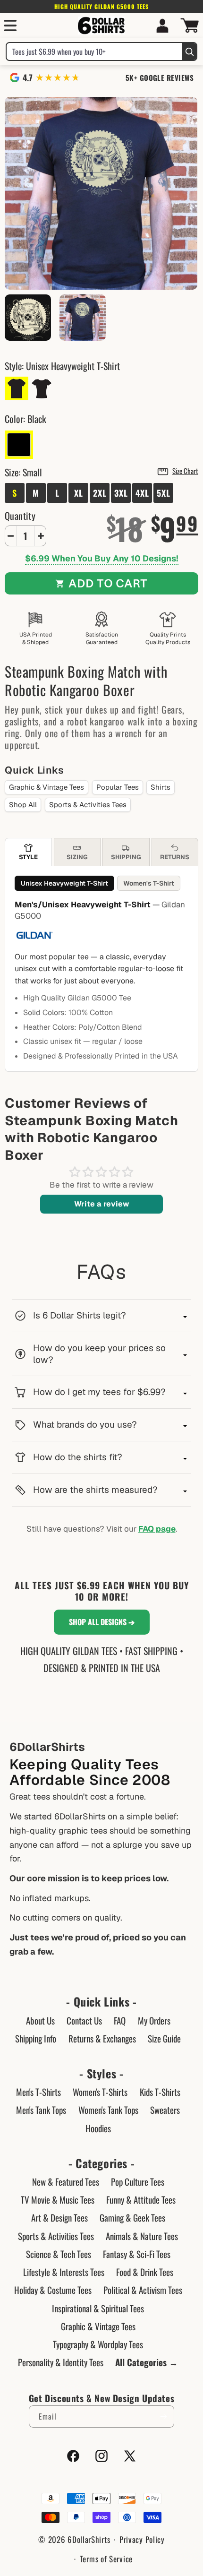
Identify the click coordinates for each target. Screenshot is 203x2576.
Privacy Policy (142, 2539)
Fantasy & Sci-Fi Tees (137, 2254)
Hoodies (98, 2128)
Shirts (161, 787)
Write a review (102, 1204)
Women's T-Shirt (149, 883)
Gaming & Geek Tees (132, 2217)
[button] (10, 26)
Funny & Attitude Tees (141, 2199)
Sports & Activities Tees (88, 805)
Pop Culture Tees (138, 2181)
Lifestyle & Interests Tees (64, 2272)
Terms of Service (106, 2559)
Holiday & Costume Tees (53, 2290)
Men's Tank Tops (41, 2110)
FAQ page (157, 1529)
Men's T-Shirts (38, 2092)
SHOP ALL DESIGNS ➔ (102, 1622)
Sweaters (165, 2110)
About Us (40, 2020)
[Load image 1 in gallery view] (83, 318)
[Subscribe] (163, 2417)
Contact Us (84, 2020)
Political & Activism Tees (143, 2290)
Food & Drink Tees (145, 2272)
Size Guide (164, 2038)
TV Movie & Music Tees (58, 2199)
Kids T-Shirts (160, 2092)
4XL (142, 493)
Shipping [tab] (126, 857)
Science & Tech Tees (59, 2254)
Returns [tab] (175, 857)
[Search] (189, 52)
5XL (164, 493)
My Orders (154, 2020)
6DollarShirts (89, 2539)
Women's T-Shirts (100, 2092)
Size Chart (185, 471)
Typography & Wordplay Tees (98, 2344)
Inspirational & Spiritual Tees (98, 2308)
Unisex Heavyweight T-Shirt (64, 883)
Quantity (20, 516)
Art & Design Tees (59, 2217)
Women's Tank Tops (108, 2110)
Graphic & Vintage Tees (47, 787)
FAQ (120, 2020)
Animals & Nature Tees (142, 2236)
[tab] (28, 852)
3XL (121, 493)
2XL (100, 493)
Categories (101, 2163)
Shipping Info (36, 2038)
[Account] (162, 26)
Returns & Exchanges (102, 2038)
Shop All (23, 805)
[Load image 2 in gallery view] (28, 318)
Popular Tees (118, 787)
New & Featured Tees (66, 2181)
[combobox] (94, 52)
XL (79, 493)
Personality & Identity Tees (61, 2362)
